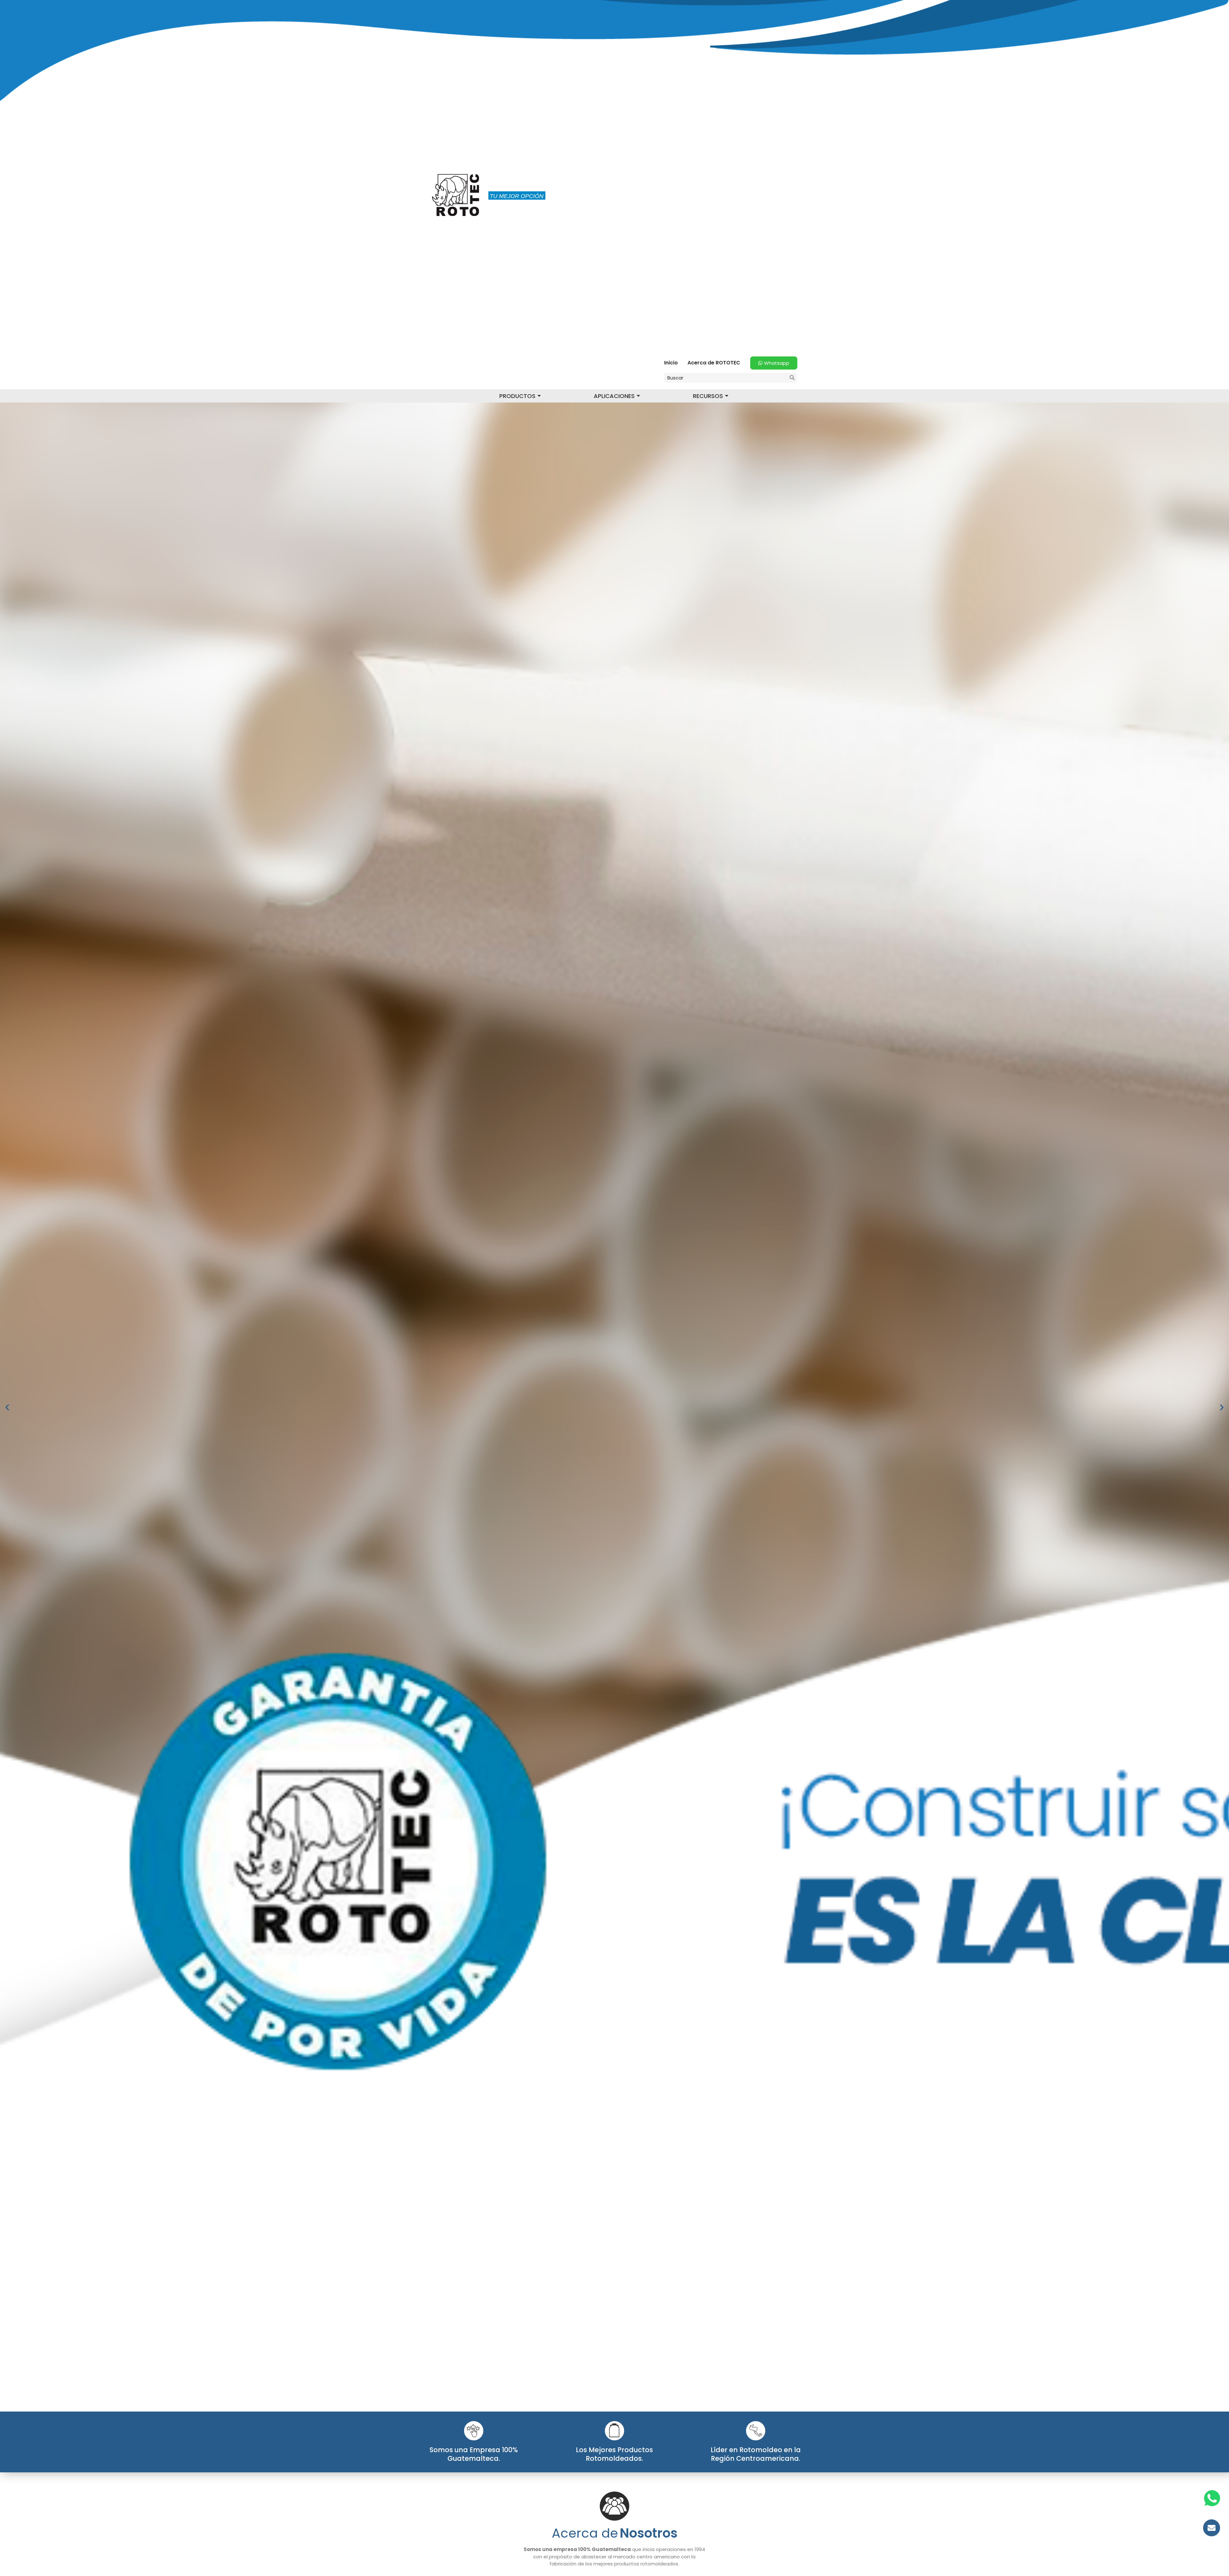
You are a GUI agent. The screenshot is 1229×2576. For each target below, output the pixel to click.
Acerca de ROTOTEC (714, 363)
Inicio (671, 363)
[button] (7, 1407)
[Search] (792, 378)
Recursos (708, 396)
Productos (517, 396)
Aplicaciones (614, 396)
